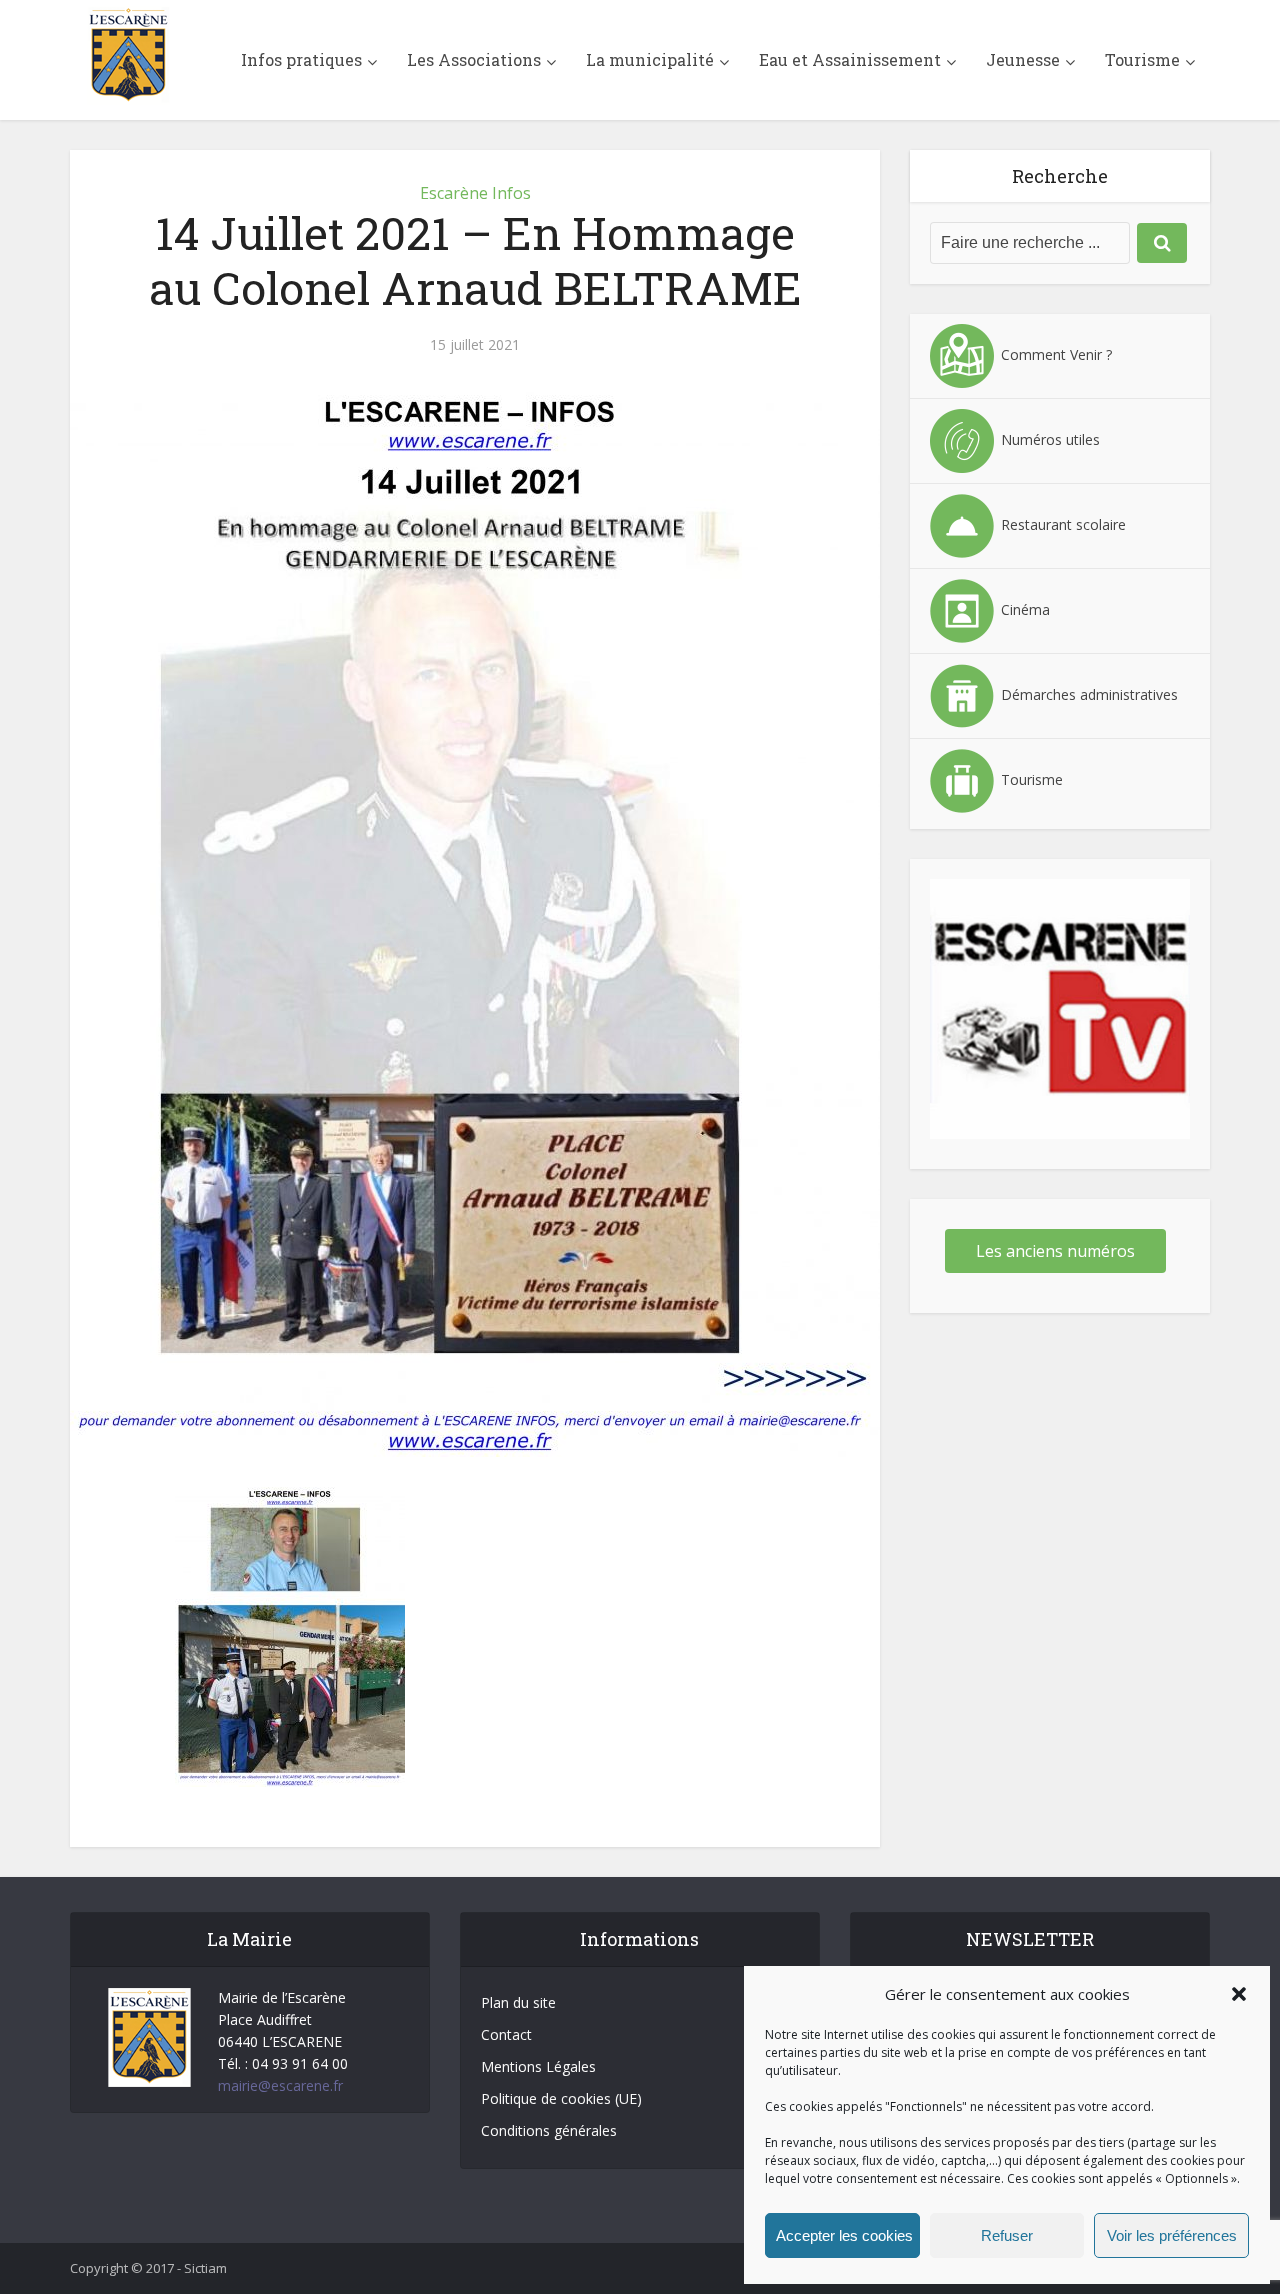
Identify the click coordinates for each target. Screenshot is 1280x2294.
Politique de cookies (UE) (561, 2098)
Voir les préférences (1172, 2235)
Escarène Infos (475, 193)
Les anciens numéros (1055, 1251)
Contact (506, 2034)
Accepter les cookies (844, 2235)
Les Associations (474, 59)
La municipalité (650, 59)
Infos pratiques (301, 59)
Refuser (1007, 2235)
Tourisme (1142, 59)
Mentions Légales (538, 2066)
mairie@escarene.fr (280, 2085)
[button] (1239, 1994)
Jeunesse (1023, 59)
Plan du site (518, 2002)
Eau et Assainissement (850, 59)
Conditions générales (549, 2130)
